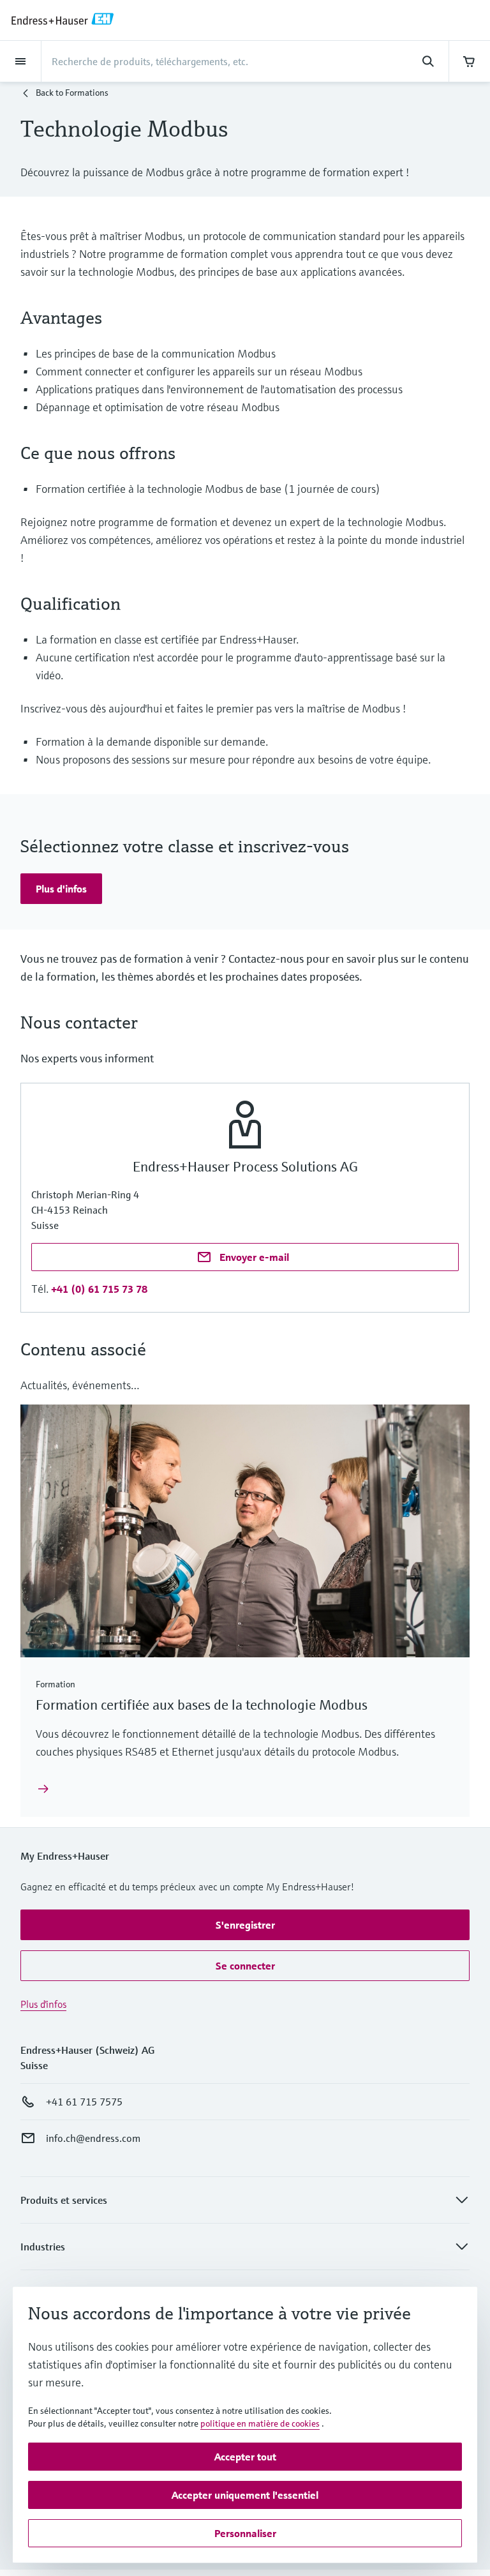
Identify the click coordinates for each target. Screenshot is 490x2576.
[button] (61, 889)
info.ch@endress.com (93, 2138)
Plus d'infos (43, 2004)
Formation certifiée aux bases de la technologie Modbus (202, 1705)
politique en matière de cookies (260, 2423)
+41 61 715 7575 (84, 2102)
